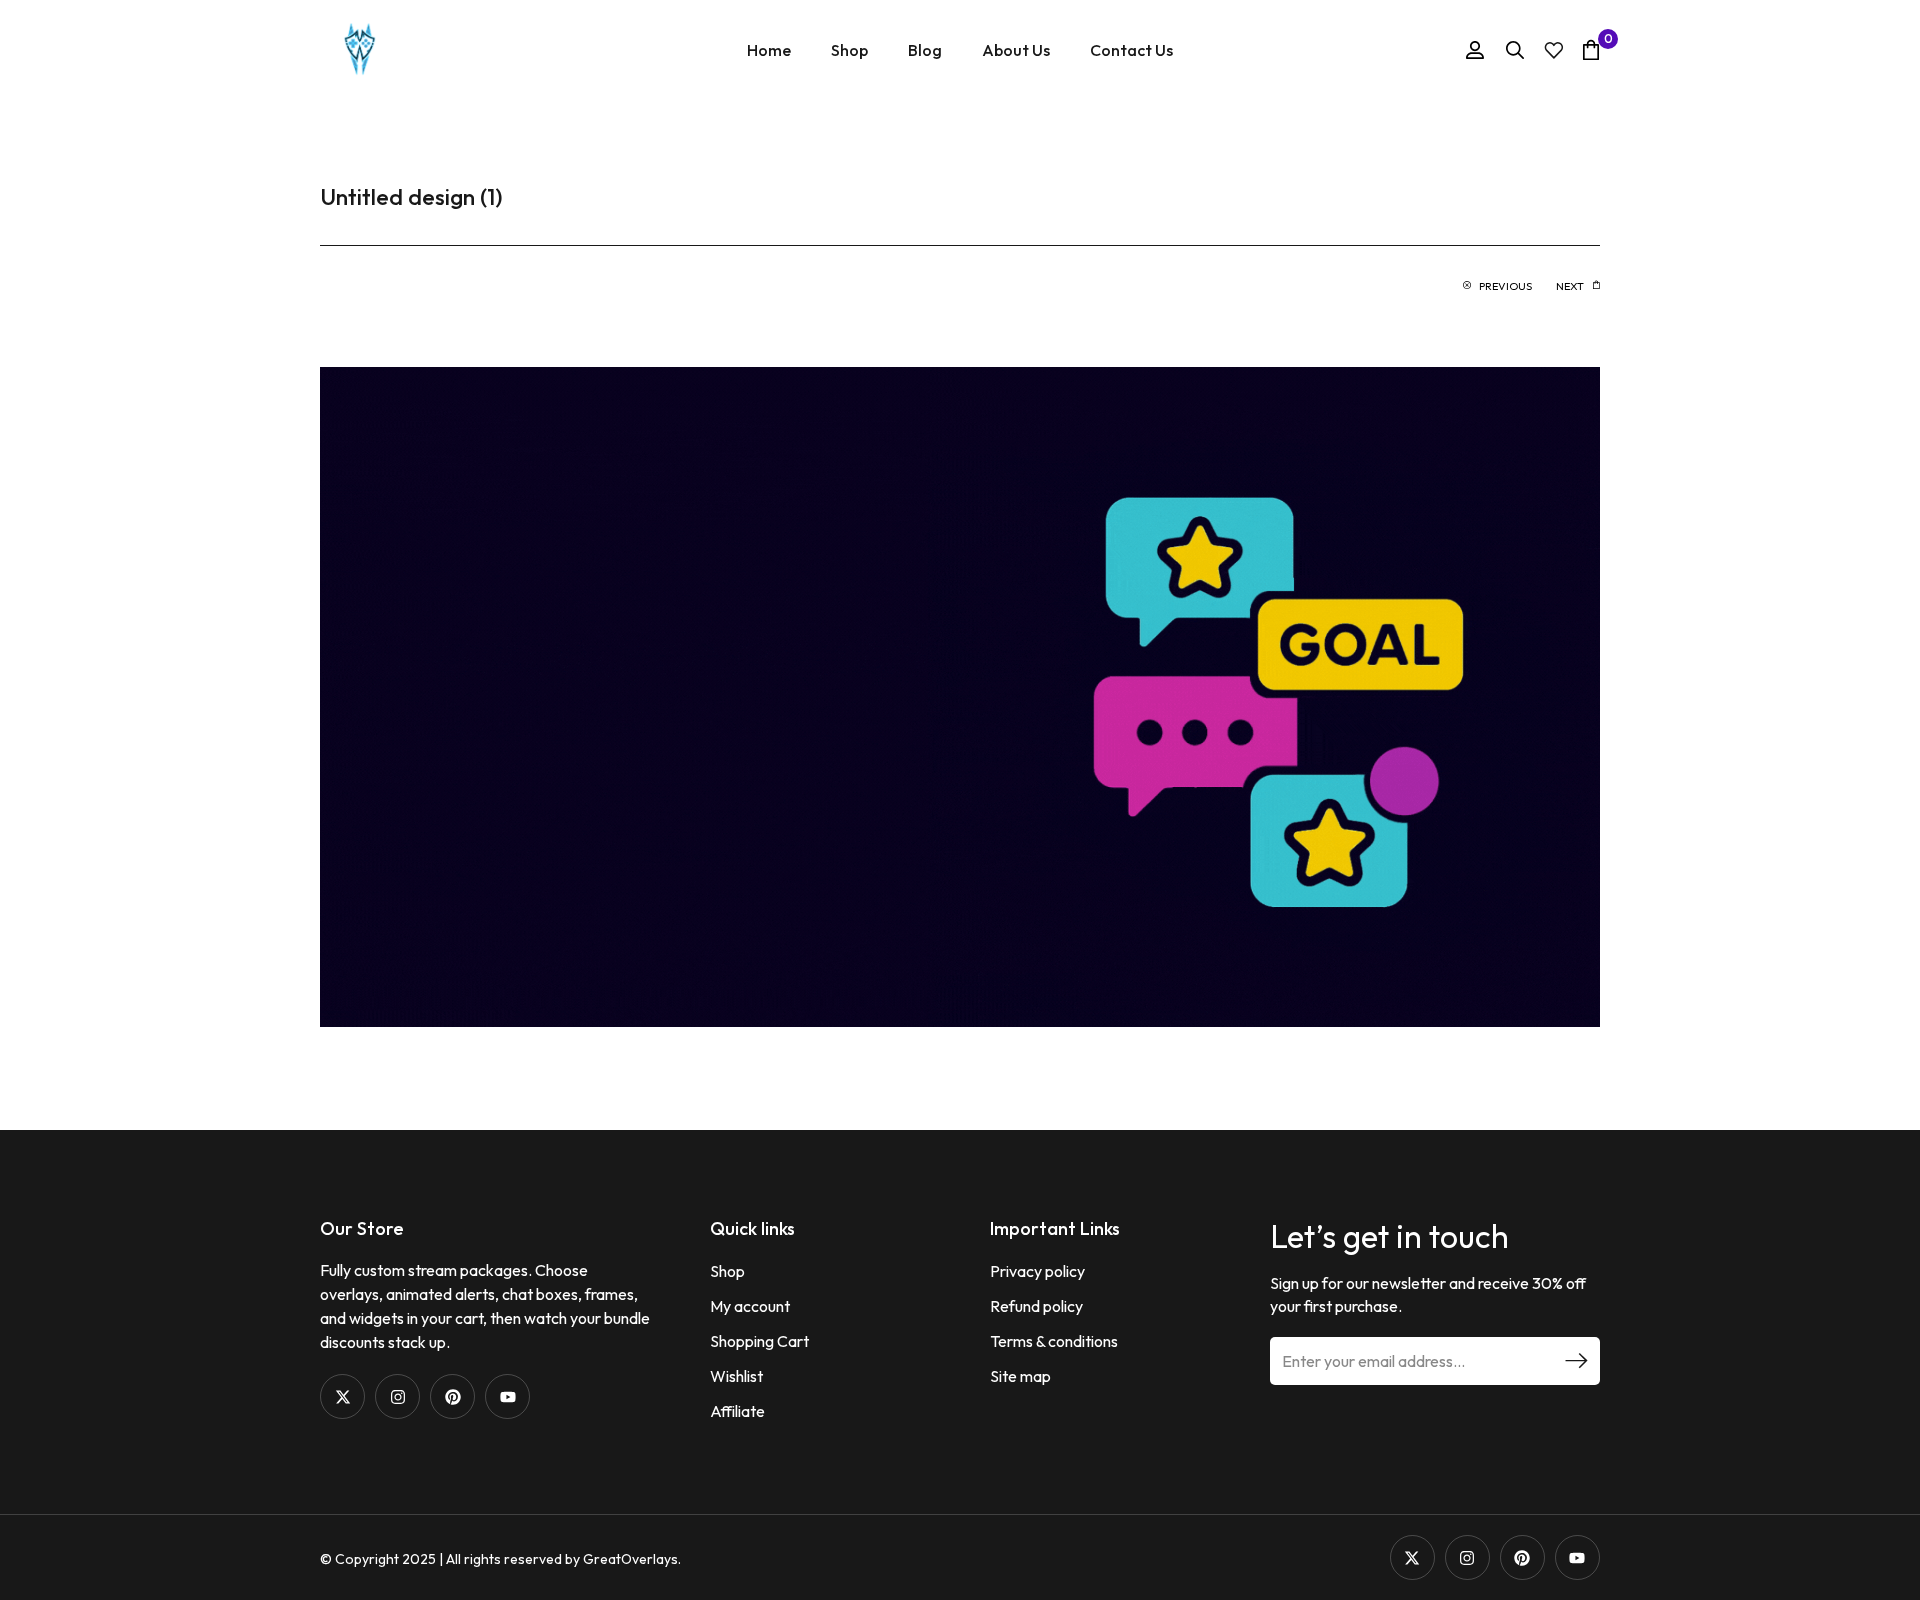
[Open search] (1515, 50)
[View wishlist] (1554, 50)
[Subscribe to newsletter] (1576, 1361)
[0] (1591, 49)
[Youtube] (507, 1396)
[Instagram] (397, 1396)
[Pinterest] (452, 1396)
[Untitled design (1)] (960, 695)
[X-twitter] (342, 1396)
